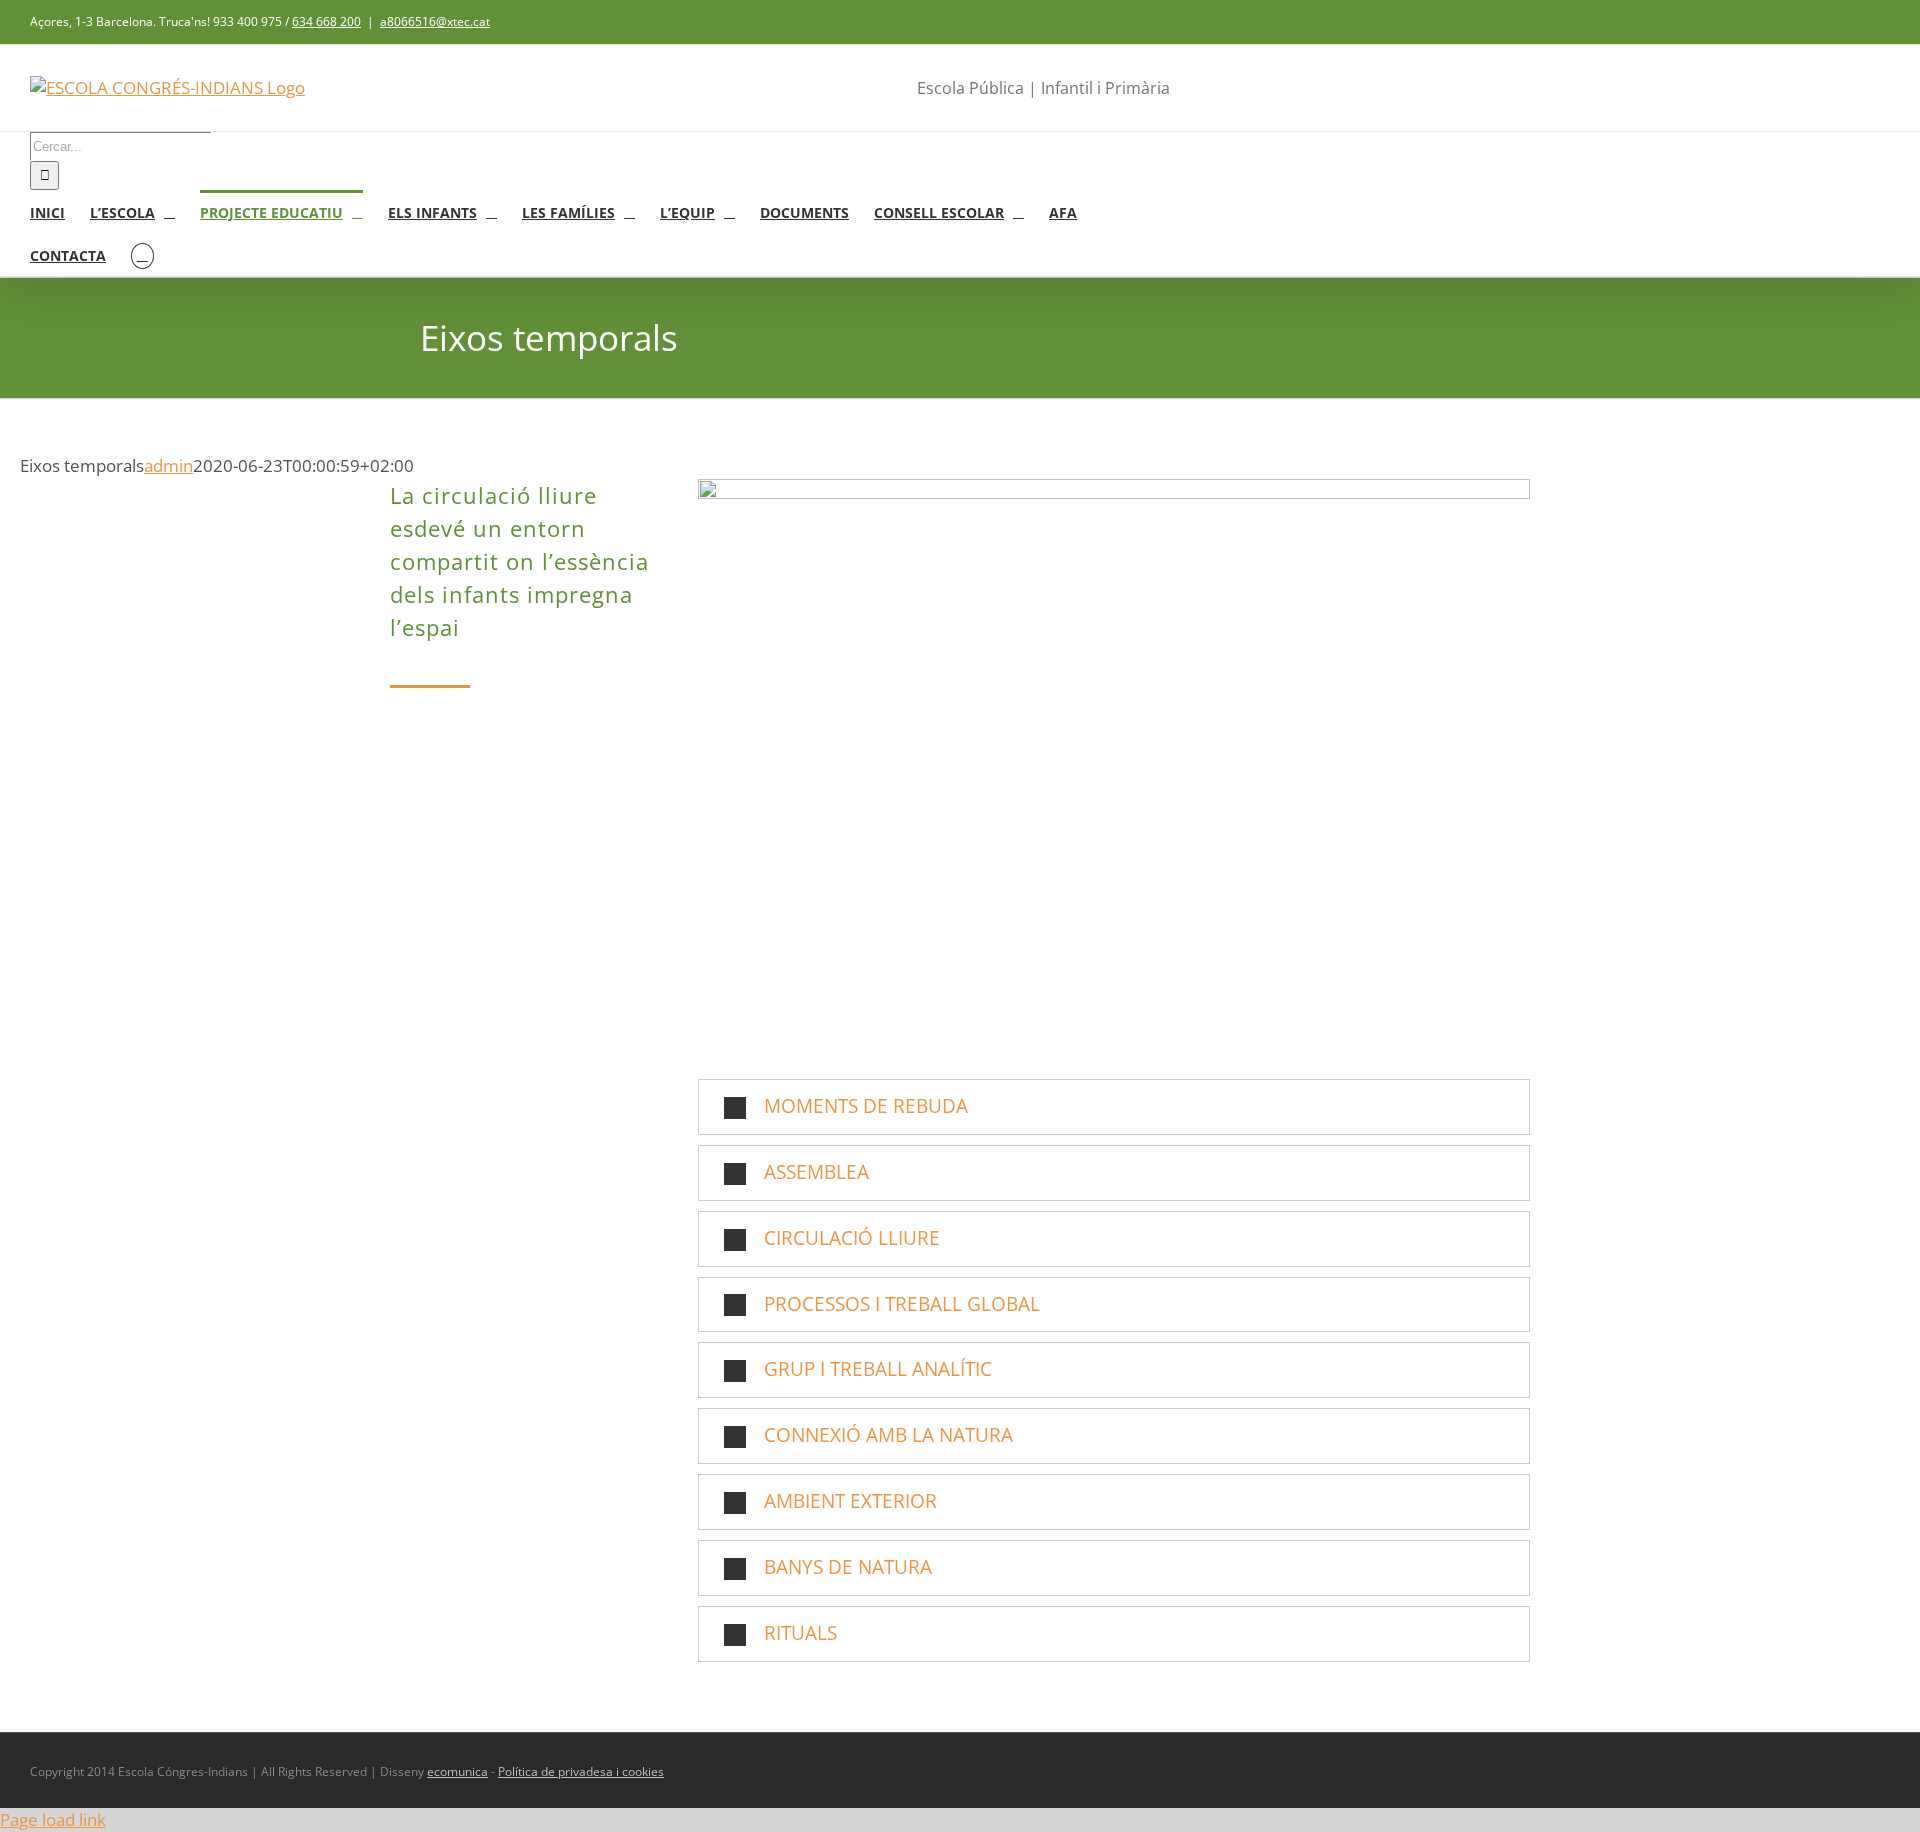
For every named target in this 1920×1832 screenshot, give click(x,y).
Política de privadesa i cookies (581, 1771)
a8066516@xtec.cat (435, 21)
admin (168, 465)
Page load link (53, 1819)
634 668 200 (326, 21)
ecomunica (457, 1771)
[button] (142, 254)
